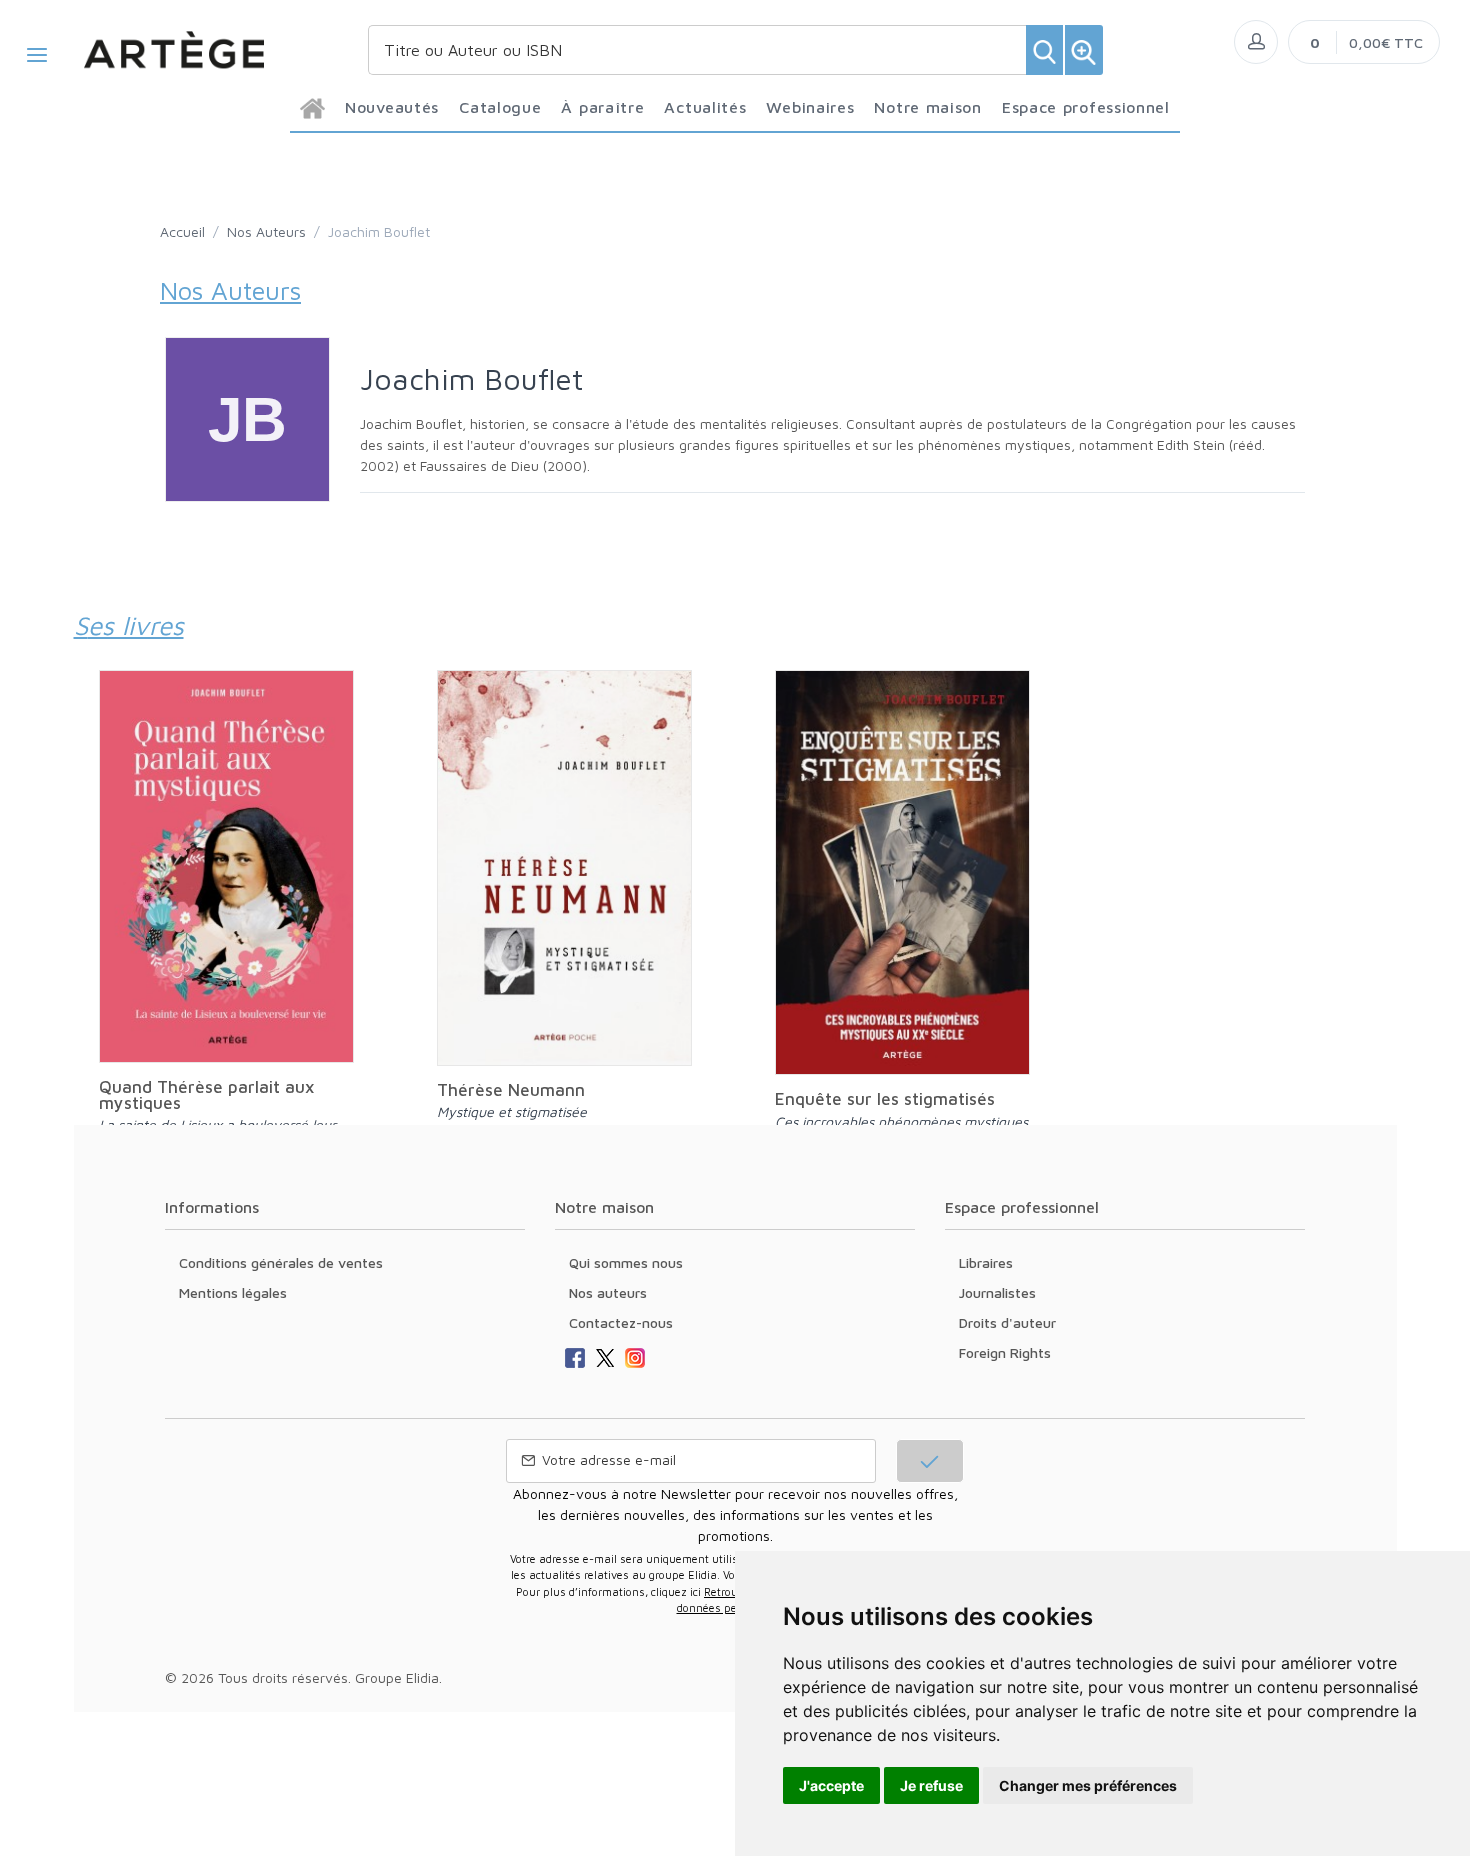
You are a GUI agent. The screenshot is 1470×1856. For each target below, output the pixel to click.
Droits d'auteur (1007, 1322)
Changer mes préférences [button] (1088, 1785)
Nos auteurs (608, 1292)
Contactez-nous (621, 1322)
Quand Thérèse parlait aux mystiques (206, 1095)
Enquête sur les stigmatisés (885, 1099)
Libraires (986, 1262)
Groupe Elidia (397, 1677)
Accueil (182, 231)
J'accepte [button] (831, 1785)
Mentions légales (233, 1292)
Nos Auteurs (266, 231)
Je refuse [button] (931, 1785)
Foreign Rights (1005, 1352)
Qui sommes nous (626, 1262)
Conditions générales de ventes (281, 1262)
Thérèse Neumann (511, 1090)
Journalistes (997, 1292)
